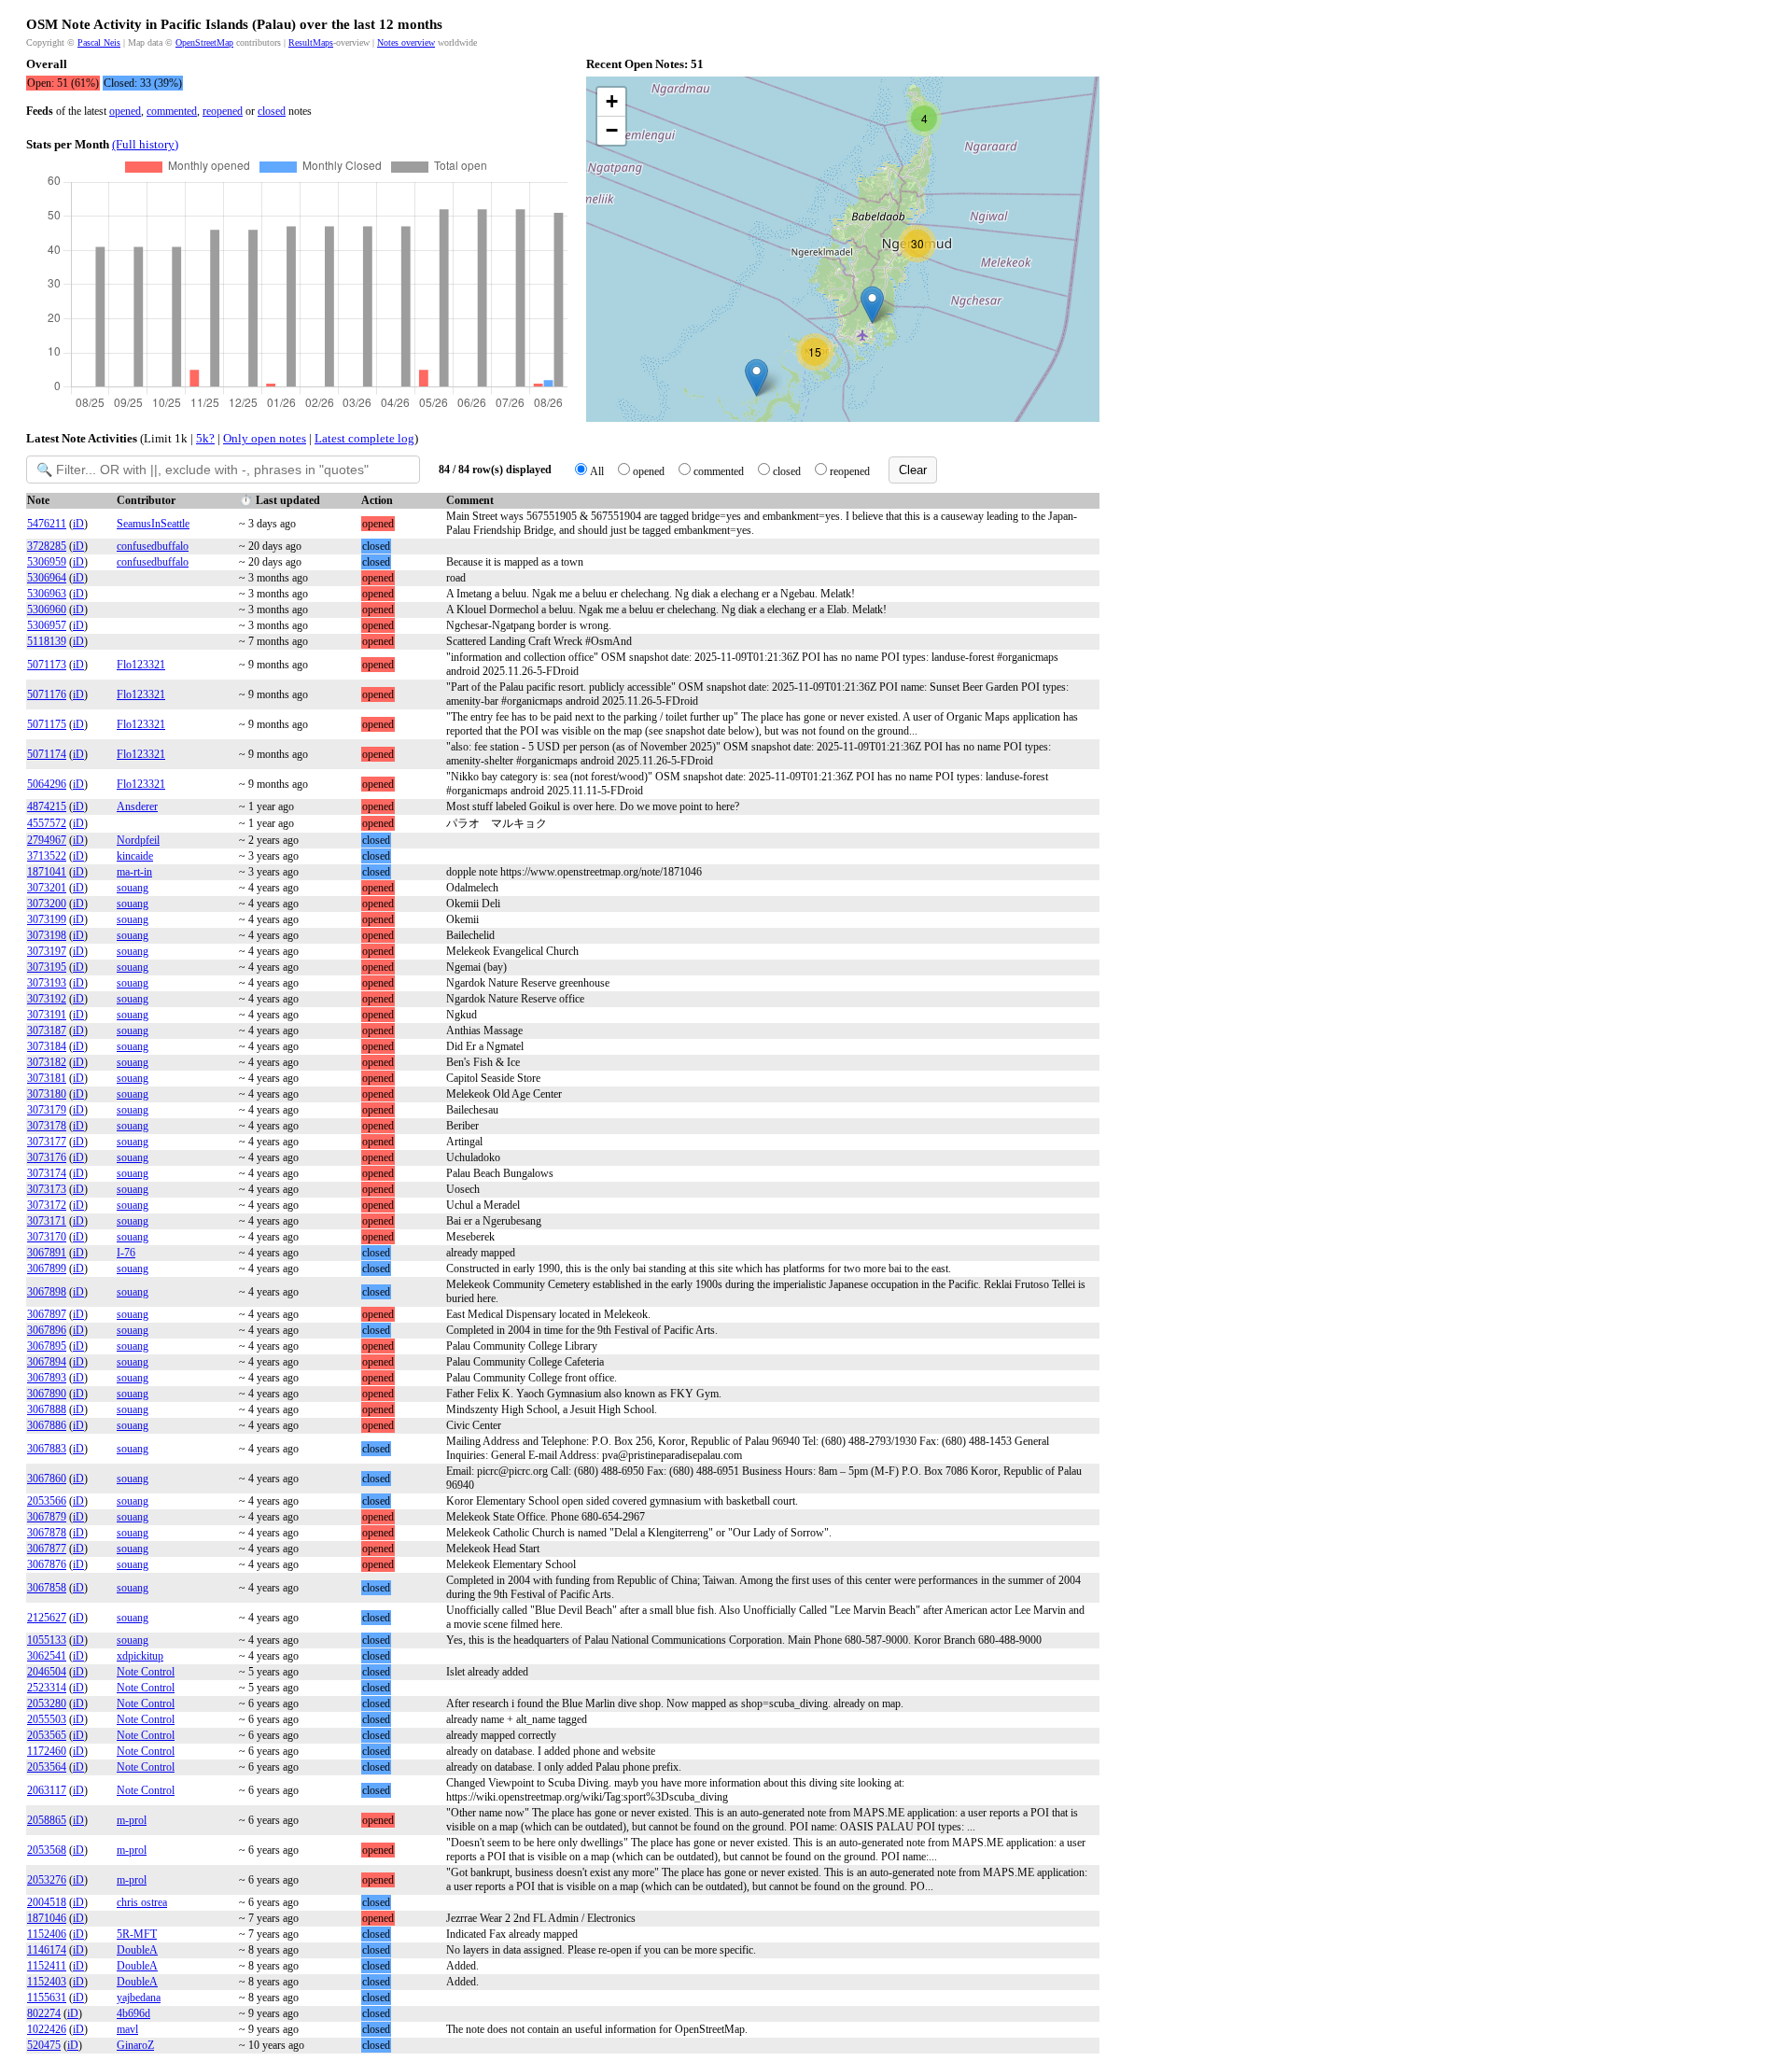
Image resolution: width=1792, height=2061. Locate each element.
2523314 (47, 1688)
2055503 (47, 1719)
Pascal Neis (99, 42)
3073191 (47, 1015)
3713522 (47, 856)
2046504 (47, 1672)
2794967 (47, 840)
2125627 (47, 1618)
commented (172, 111)
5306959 (47, 562)
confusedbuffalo (153, 546)
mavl (127, 2029)
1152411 (47, 1966)
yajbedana (139, 1998)
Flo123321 (141, 665)
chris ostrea (142, 1902)
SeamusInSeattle (153, 524)
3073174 (47, 1173)
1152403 (47, 1982)
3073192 (47, 999)
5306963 (47, 594)
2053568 (47, 1850)
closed (272, 111)
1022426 (47, 2029)
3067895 (47, 1346)
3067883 (47, 1449)
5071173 (47, 665)
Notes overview (406, 42)
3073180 (47, 1094)
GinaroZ (135, 2045)
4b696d (133, 2013)
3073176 (47, 1157)
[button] (756, 378)
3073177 (47, 1142)
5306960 (47, 610)
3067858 (47, 1588)
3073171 (47, 1221)
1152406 (47, 1934)
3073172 (47, 1205)
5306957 (47, 625)
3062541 (47, 1656)
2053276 (47, 1880)
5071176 (47, 694)
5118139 (47, 641)
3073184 (47, 1046)
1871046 (47, 1918)
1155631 (47, 1998)
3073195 (47, 967)
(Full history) (145, 144)
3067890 (47, 1394)
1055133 (47, 1640)
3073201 (47, 888)
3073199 (47, 919)
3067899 (47, 1269)
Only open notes (265, 438)
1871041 (47, 872)
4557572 (47, 823)
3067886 (47, 1425)
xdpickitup (140, 1656)
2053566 (47, 1501)
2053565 (47, 1735)
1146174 (47, 1950)
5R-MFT (137, 1934)
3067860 (47, 1479)
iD (78, 524)
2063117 (47, 1790)
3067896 (47, 1330)
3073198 (47, 935)
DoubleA (137, 1950)
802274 (44, 2013)
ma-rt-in (134, 872)
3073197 (47, 951)
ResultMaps (311, 42)
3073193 (47, 983)
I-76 (126, 1253)
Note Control (146, 1672)
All (597, 471)
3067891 (47, 1253)
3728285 (47, 546)
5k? (205, 438)
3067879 (47, 1517)
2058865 (47, 1820)
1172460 (47, 1751)
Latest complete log (364, 438)
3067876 (47, 1564)
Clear (913, 470)
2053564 (47, 1767)
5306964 (47, 578)
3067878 (47, 1533)
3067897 (47, 1314)
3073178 (47, 1126)
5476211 (47, 524)
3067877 (47, 1549)
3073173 (47, 1189)
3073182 (47, 1062)
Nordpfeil (138, 840)
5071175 (47, 724)
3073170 (47, 1237)
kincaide (135, 856)
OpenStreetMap (204, 42)
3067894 (47, 1362)
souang (133, 888)
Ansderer (137, 806)
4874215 (47, 806)
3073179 (47, 1110)
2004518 (47, 1902)
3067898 (47, 1292)
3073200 (47, 904)
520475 (44, 2045)
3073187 (47, 1030)
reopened (223, 111)
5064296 (47, 784)
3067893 (47, 1378)
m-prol (132, 1820)
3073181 (47, 1078)
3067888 (47, 1409)
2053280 (47, 1703)
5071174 (47, 754)
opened (125, 111)
